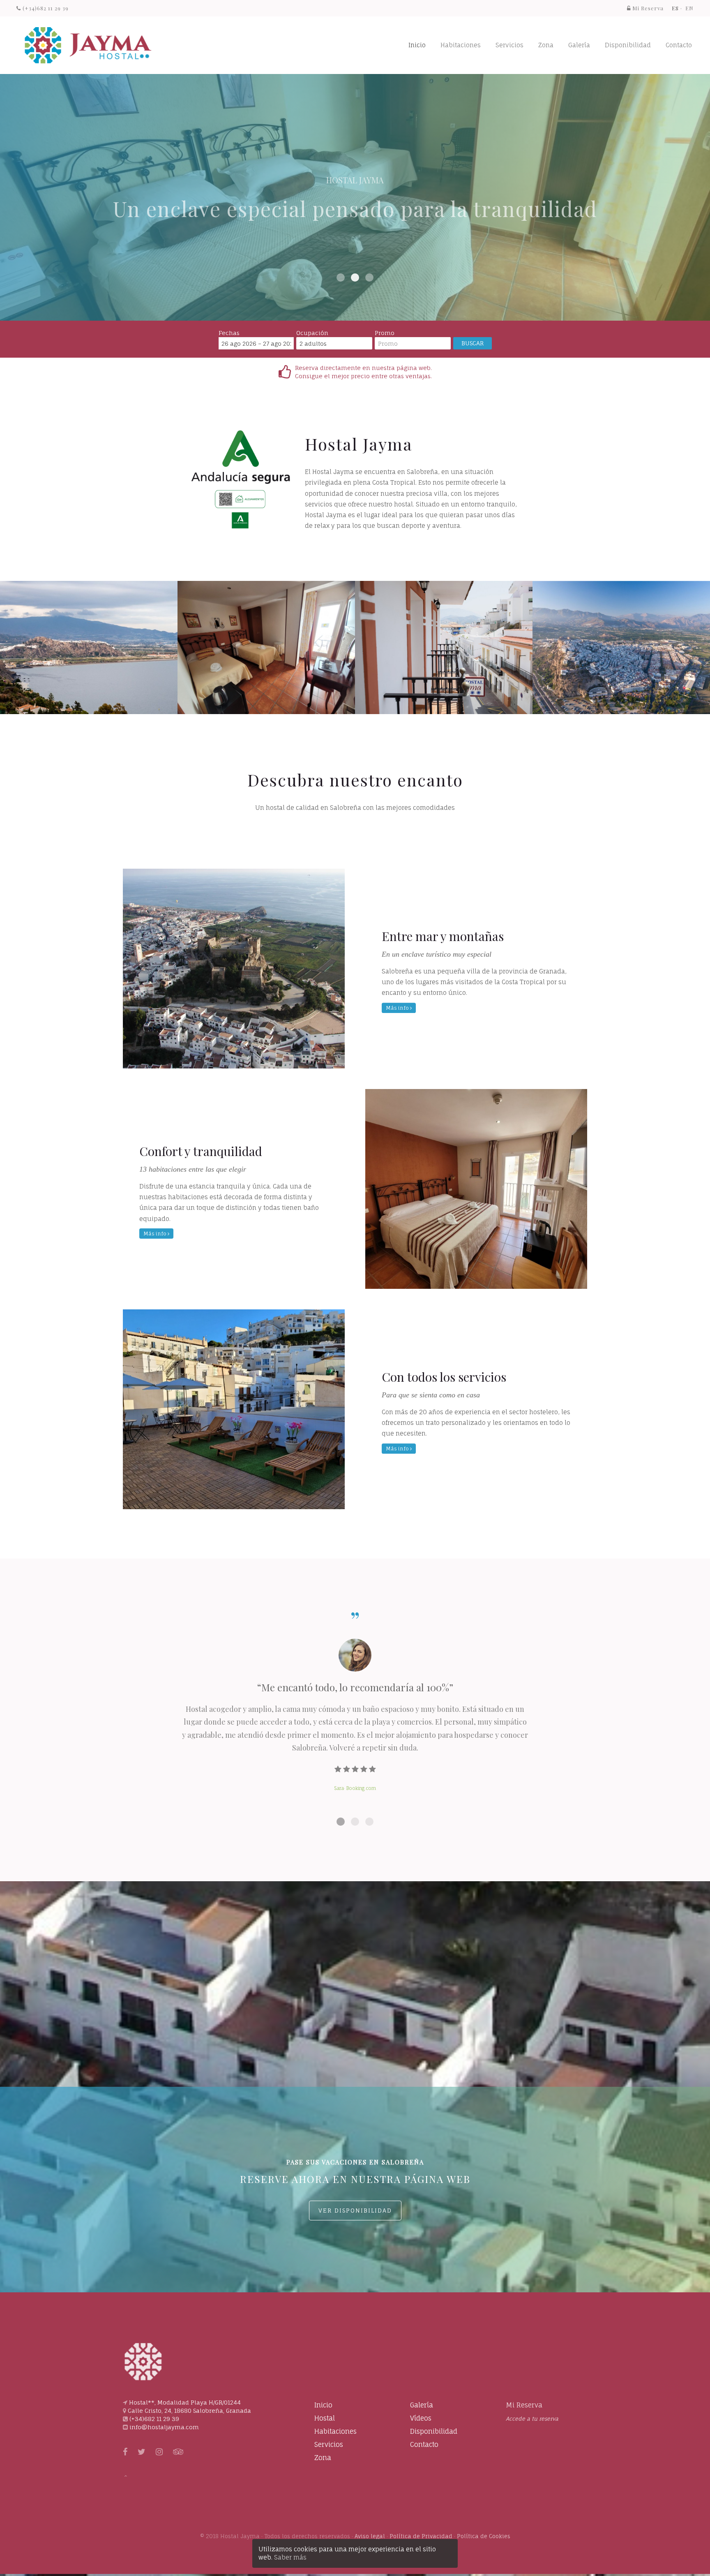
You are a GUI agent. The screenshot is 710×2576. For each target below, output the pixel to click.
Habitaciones (461, 45)
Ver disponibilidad (355, 2210)
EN (689, 8)
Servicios (509, 45)
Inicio (417, 45)
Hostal (325, 2418)
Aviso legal (370, 2536)
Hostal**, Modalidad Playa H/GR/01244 (185, 2402)
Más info (398, 1008)
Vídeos (421, 2418)
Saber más (290, 2557)
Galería (579, 45)
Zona (546, 45)
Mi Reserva (524, 2405)
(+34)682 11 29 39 (45, 8)
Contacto (679, 45)
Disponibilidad (628, 45)
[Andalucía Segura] (241, 479)
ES (675, 8)
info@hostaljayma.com (164, 2427)
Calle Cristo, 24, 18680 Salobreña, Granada (189, 2411)
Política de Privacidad (421, 2536)
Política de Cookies (484, 2536)
